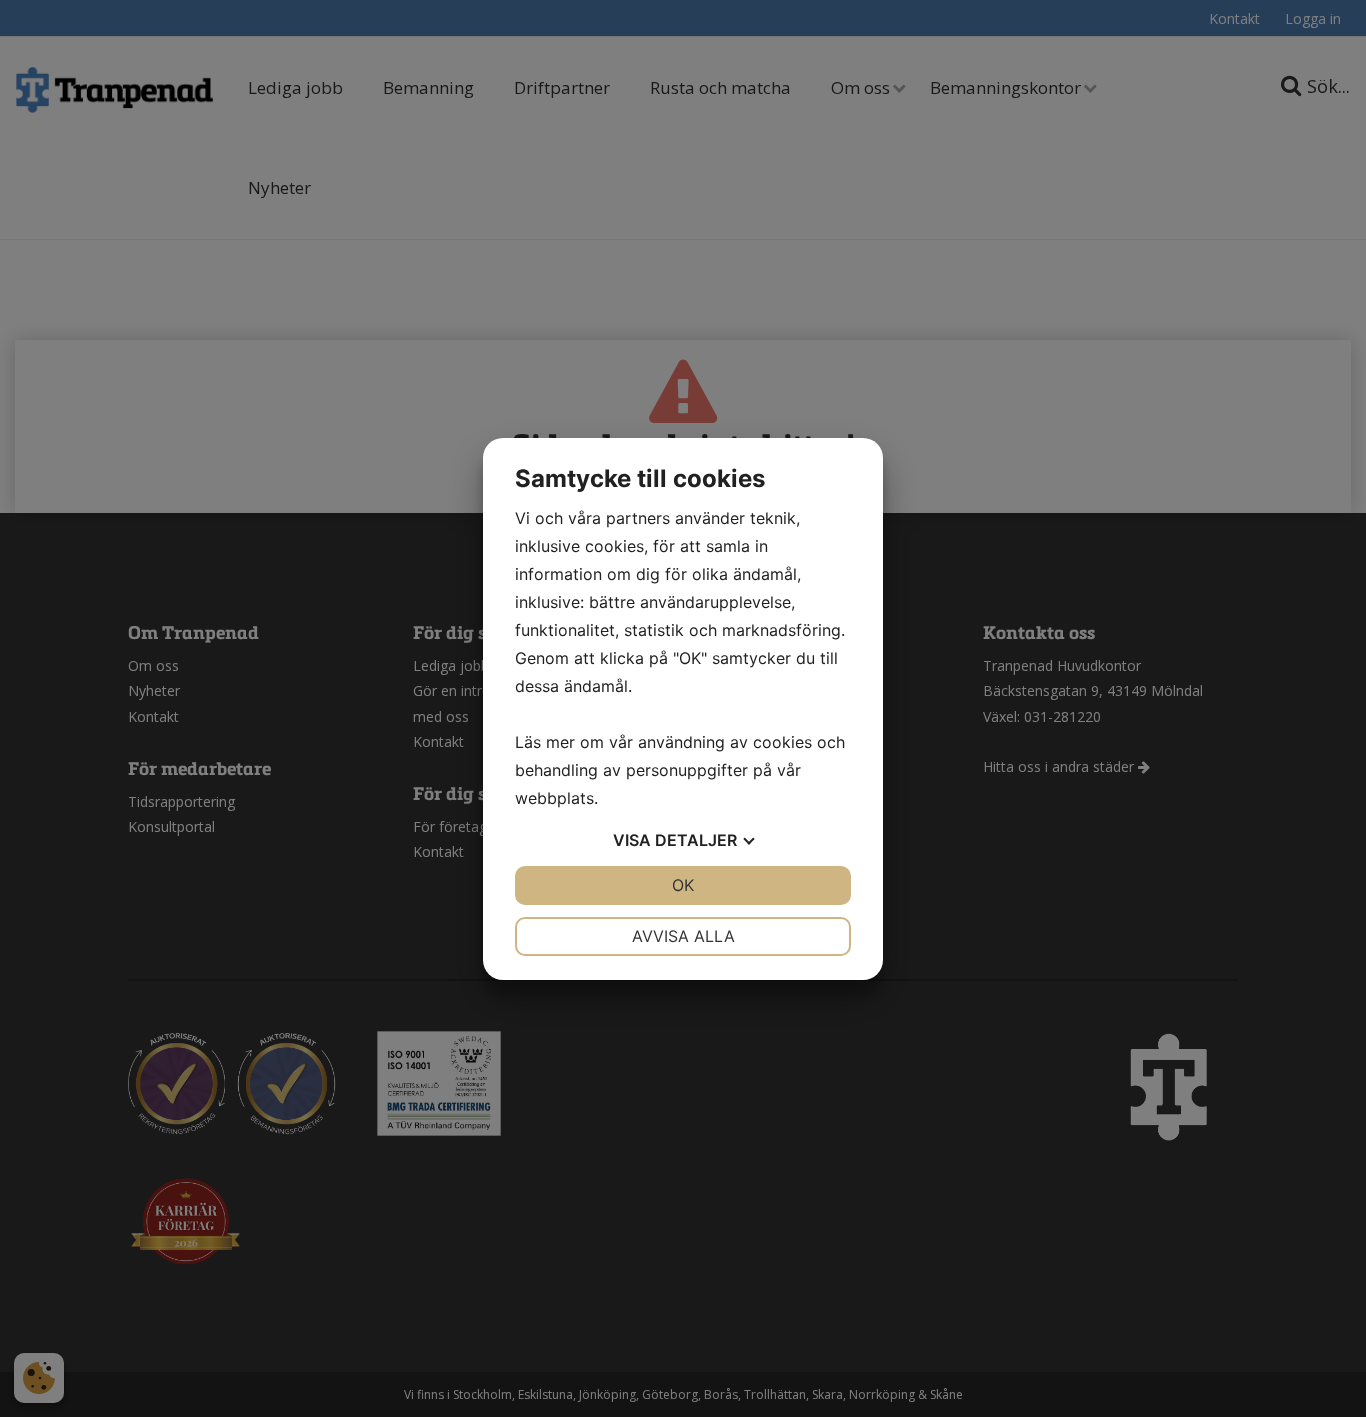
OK (683, 885)
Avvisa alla (683, 936)
